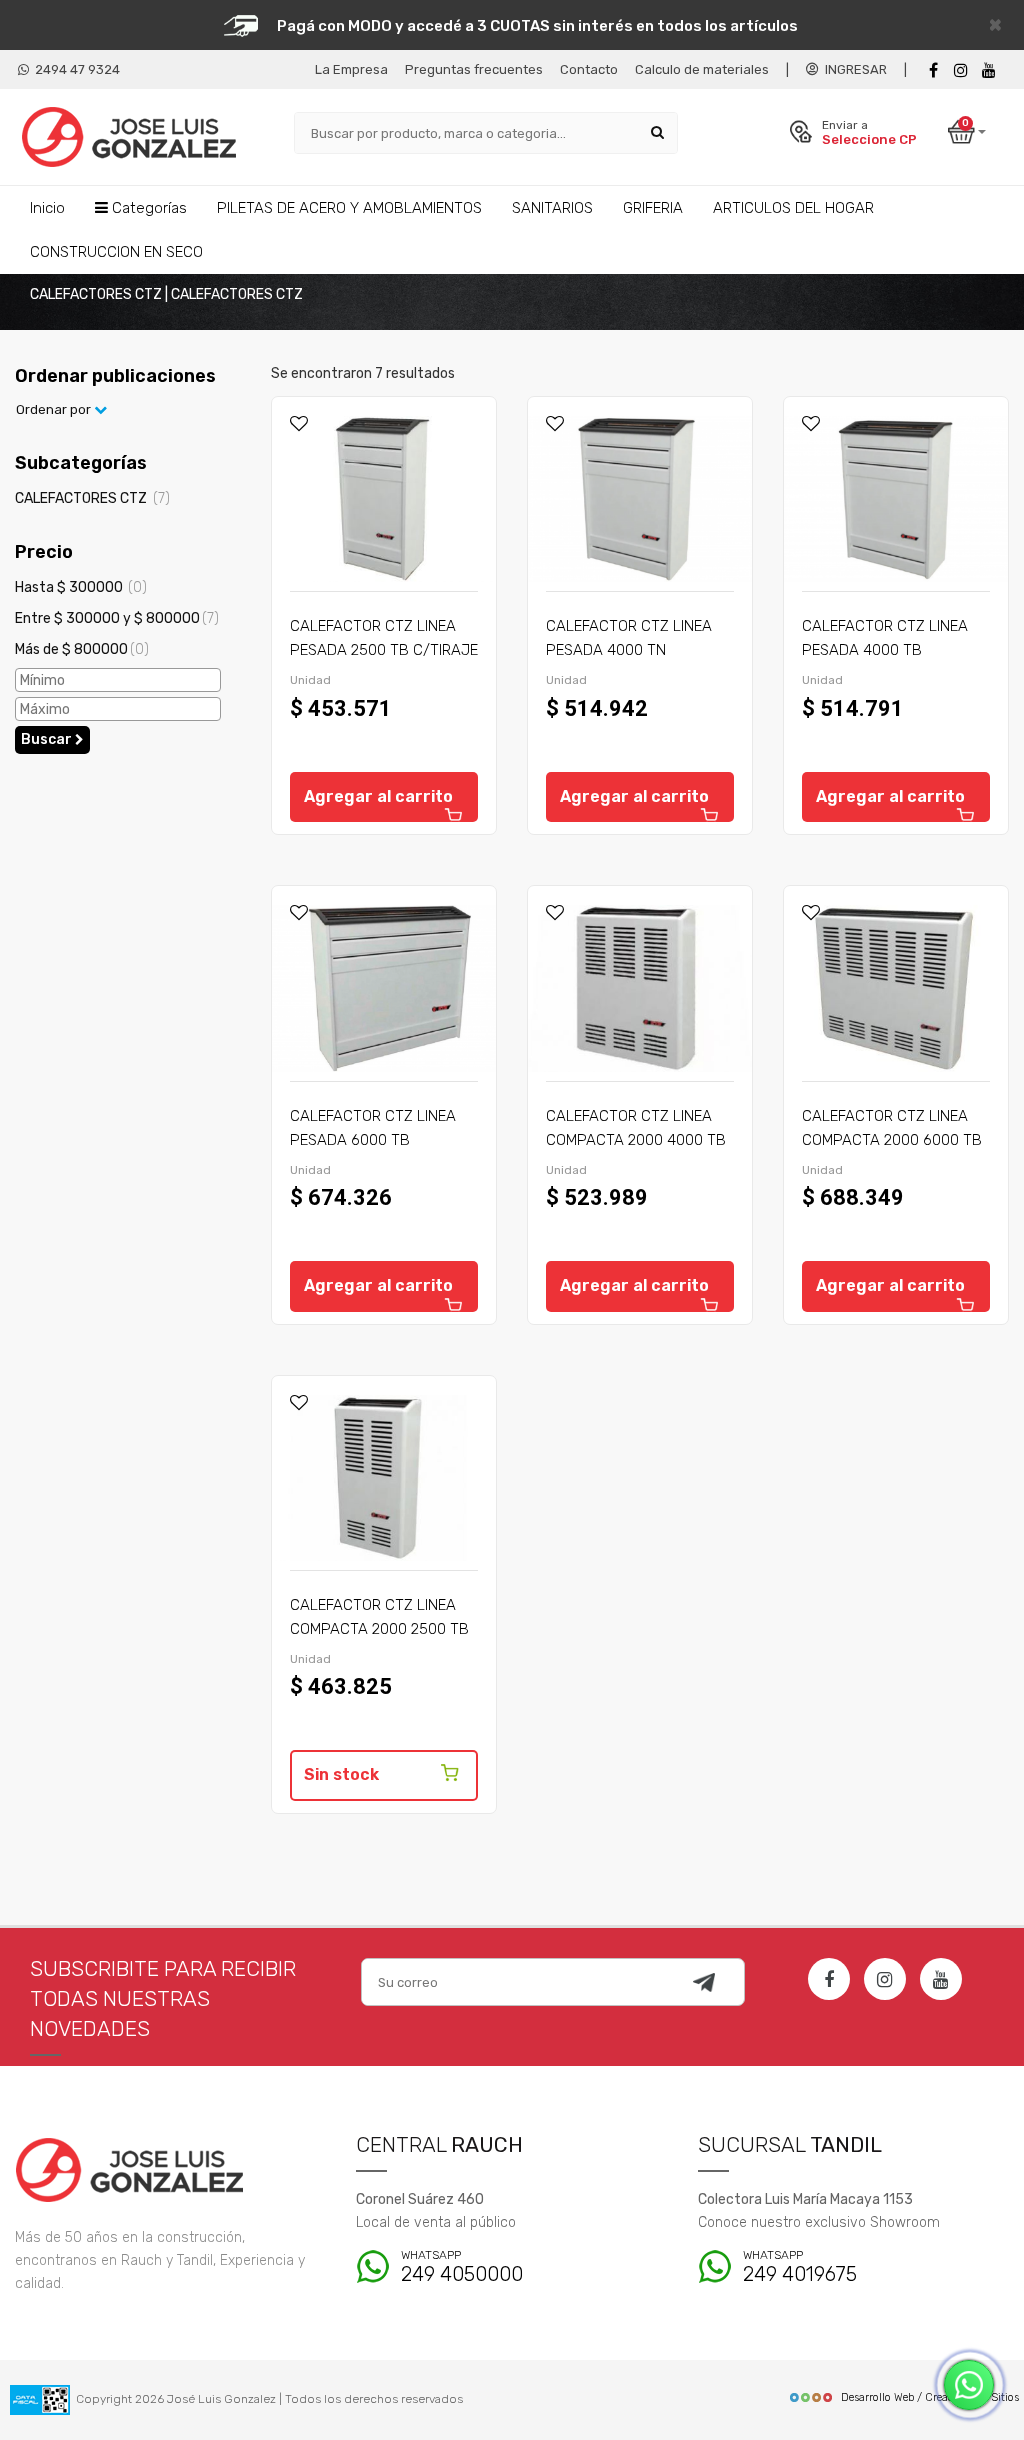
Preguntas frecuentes (474, 69)
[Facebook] (933, 70)
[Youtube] (989, 70)
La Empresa (351, 69)
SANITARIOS (552, 208)
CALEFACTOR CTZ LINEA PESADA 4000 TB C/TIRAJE (885, 650)
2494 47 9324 (74, 69)
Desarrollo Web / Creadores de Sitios (930, 2397)
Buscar (48, 739)
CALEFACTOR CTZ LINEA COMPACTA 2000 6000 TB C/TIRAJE (892, 1140)
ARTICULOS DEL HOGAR (793, 208)
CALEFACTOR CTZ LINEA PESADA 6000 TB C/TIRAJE (373, 1140)
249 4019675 (800, 2267)
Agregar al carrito (378, 796)
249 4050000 (462, 2267)
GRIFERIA (653, 208)
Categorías (147, 208)
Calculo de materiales (702, 69)
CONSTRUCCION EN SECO (116, 252)
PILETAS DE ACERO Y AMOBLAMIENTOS (349, 208)
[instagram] (961, 70)
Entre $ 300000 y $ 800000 (117, 618)
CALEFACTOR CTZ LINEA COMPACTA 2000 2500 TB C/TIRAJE (379, 1629)
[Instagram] (885, 1979)
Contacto (589, 69)
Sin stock (341, 1774)
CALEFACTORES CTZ (92, 498)
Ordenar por (55, 409)
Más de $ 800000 (82, 649)
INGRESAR (853, 69)
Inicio (47, 208)
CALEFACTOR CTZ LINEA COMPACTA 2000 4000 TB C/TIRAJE (636, 1140)
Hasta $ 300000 (81, 587)
